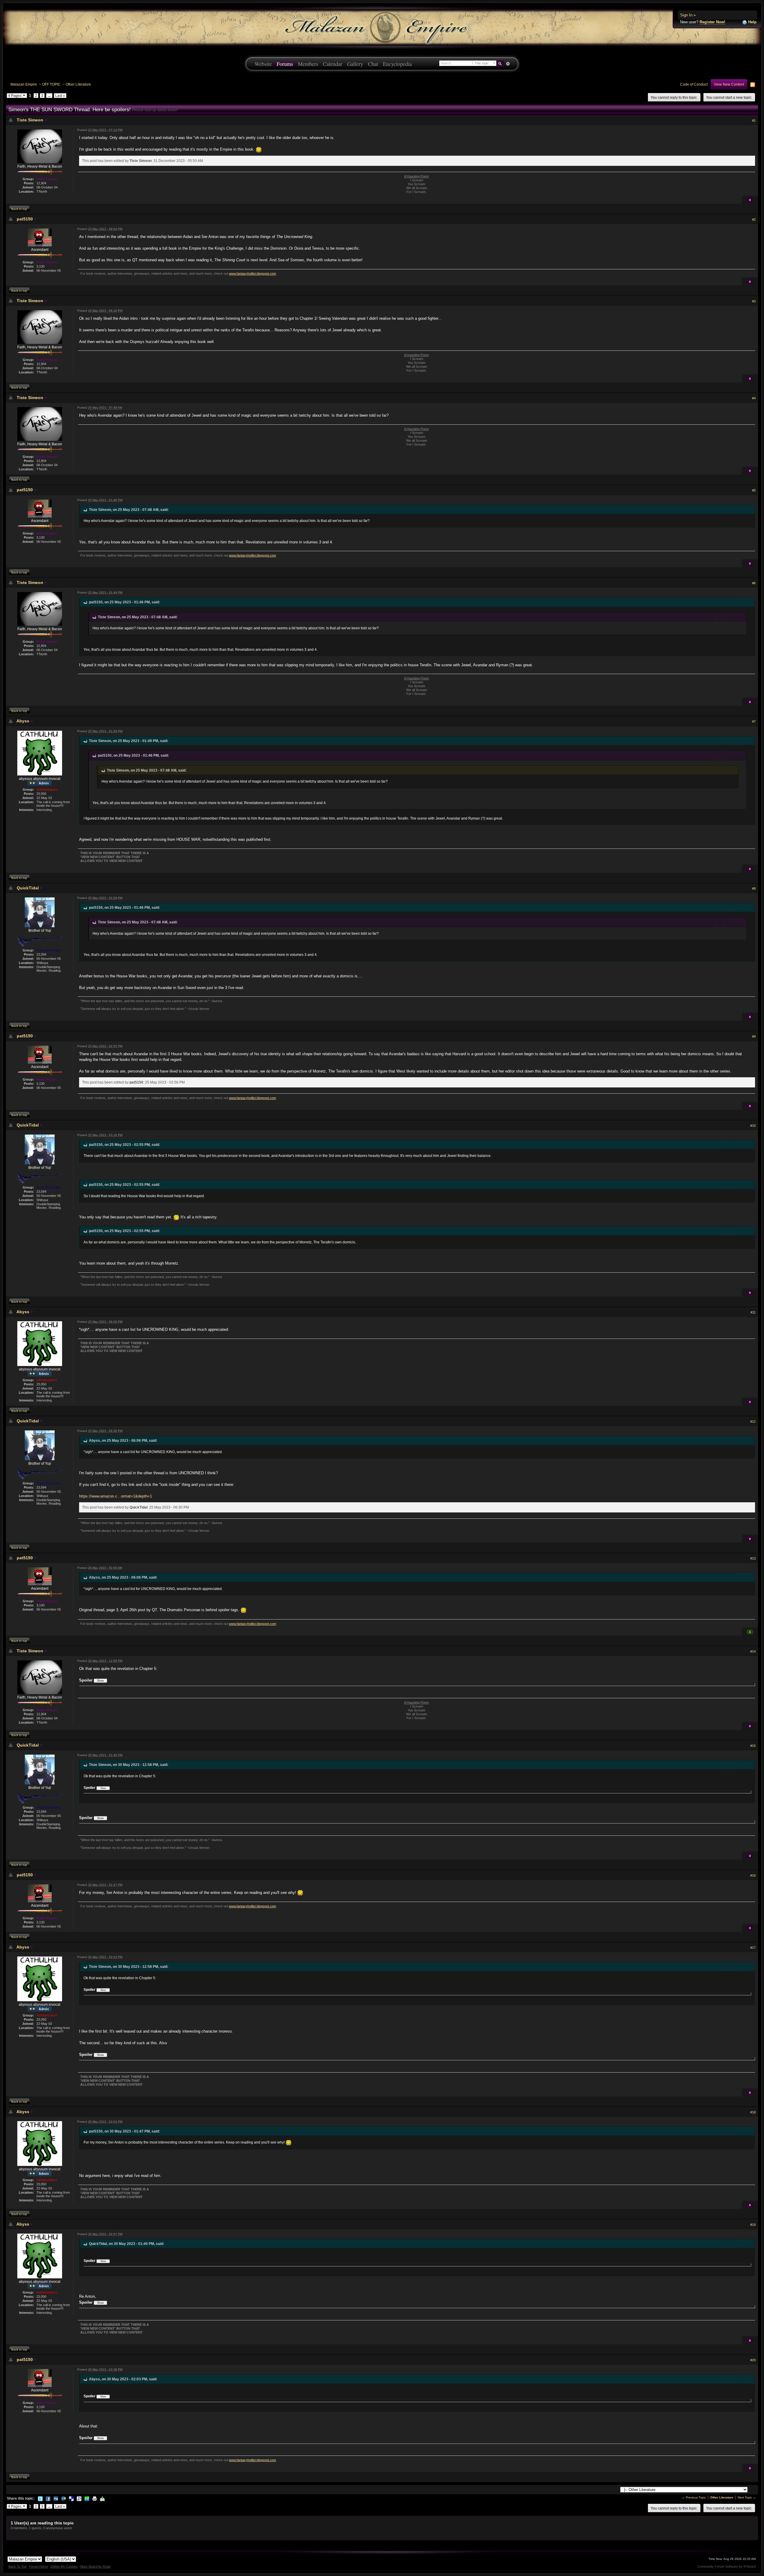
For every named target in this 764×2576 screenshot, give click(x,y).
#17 (753, 1948)
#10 (753, 1126)
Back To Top (17, 2566)
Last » (60, 96)
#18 (753, 2112)
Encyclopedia (397, 64)
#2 (754, 220)
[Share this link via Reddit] (79, 2498)
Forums (285, 64)
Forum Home (38, 2566)
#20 (753, 2360)
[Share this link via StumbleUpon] (87, 2498)
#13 (753, 1558)
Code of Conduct (694, 84)
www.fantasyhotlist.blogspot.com (252, 273)
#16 (753, 1875)
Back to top (19, 209)
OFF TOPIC (51, 84)
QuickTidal (28, 888)
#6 (754, 583)
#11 (753, 1312)
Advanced (508, 64)
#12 (753, 1421)
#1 (754, 120)
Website (263, 64)
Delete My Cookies (64, 2566)
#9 (754, 1036)
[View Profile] (46, 120)
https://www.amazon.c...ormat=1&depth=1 (115, 1496)
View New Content (729, 84)
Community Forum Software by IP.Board (727, 2566)
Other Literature (78, 84)
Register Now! (712, 22)
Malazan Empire (24, 84)
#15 (753, 1746)
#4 (754, 398)
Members (308, 64)
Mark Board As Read (95, 2566)
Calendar (333, 64)
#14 (753, 1651)
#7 (754, 721)
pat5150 (25, 219)
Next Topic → (747, 2497)
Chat (373, 64)
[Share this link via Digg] (56, 2498)
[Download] (102, 2498)
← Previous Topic (694, 2497)
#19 (753, 2225)
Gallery (355, 64)
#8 (754, 888)
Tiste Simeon (30, 120)
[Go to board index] (382, 27)
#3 (754, 301)
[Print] (95, 2498)
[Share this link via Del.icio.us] (71, 2498)
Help (752, 22)
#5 (754, 490)
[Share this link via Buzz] (64, 2498)
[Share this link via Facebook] (48, 2498)
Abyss (23, 721)
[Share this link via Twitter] (40, 2498)
